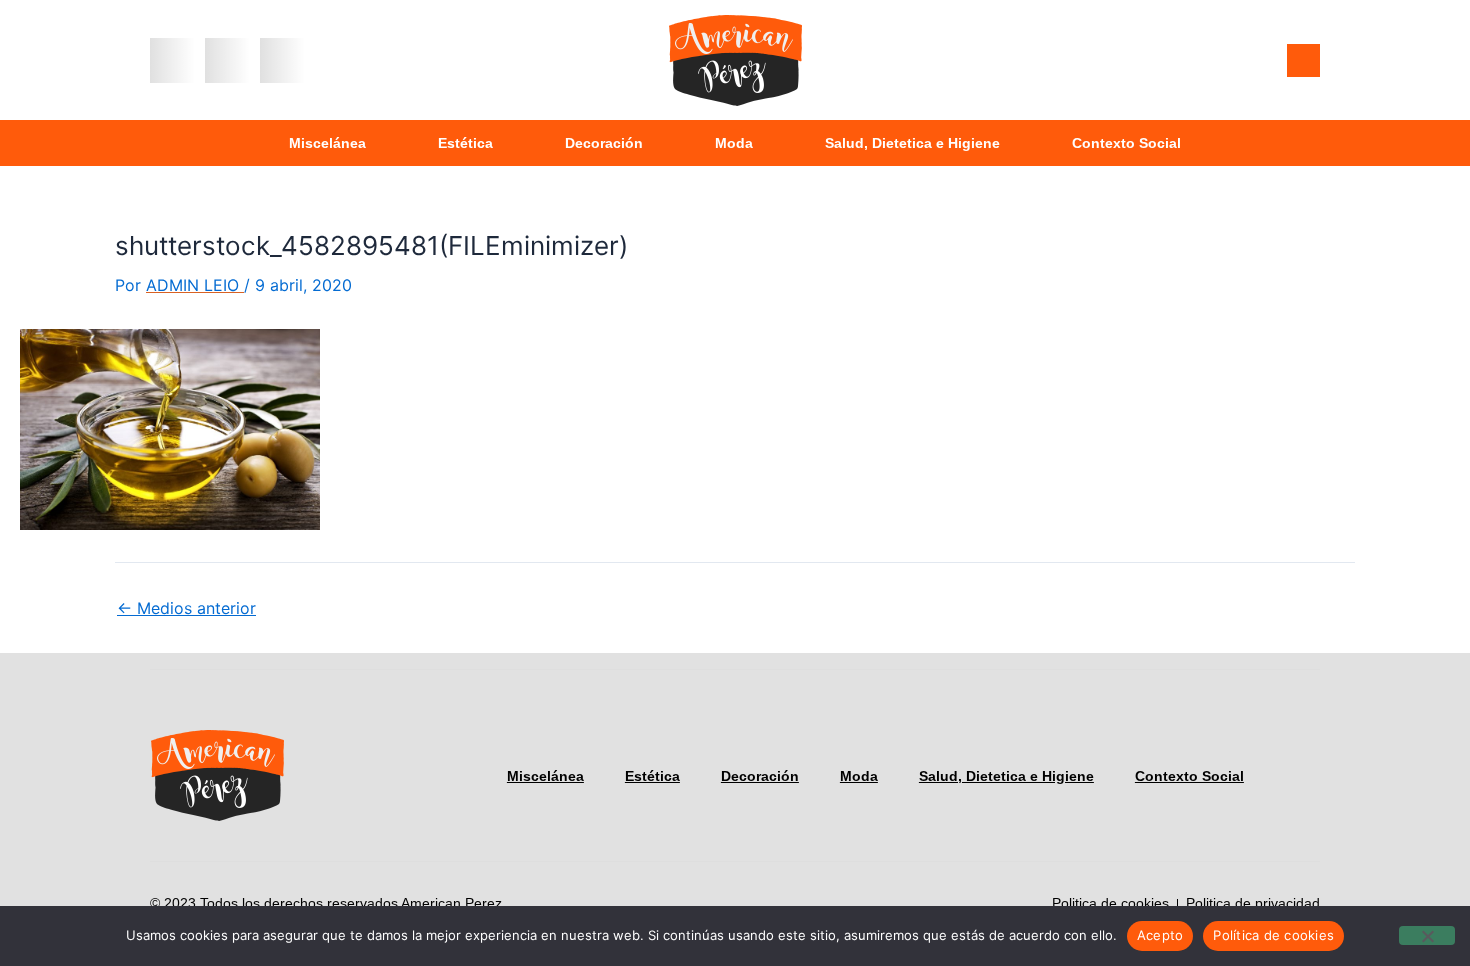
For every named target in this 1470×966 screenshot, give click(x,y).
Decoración (604, 143)
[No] (1427, 936)
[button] (172, 60)
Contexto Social (1126, 143)
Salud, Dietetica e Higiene (912, 143)
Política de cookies (1273, 935)
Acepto (1160, 935)
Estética (465, 143)
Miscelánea (327, 143)
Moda (734, 143)
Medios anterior (186, 608)
